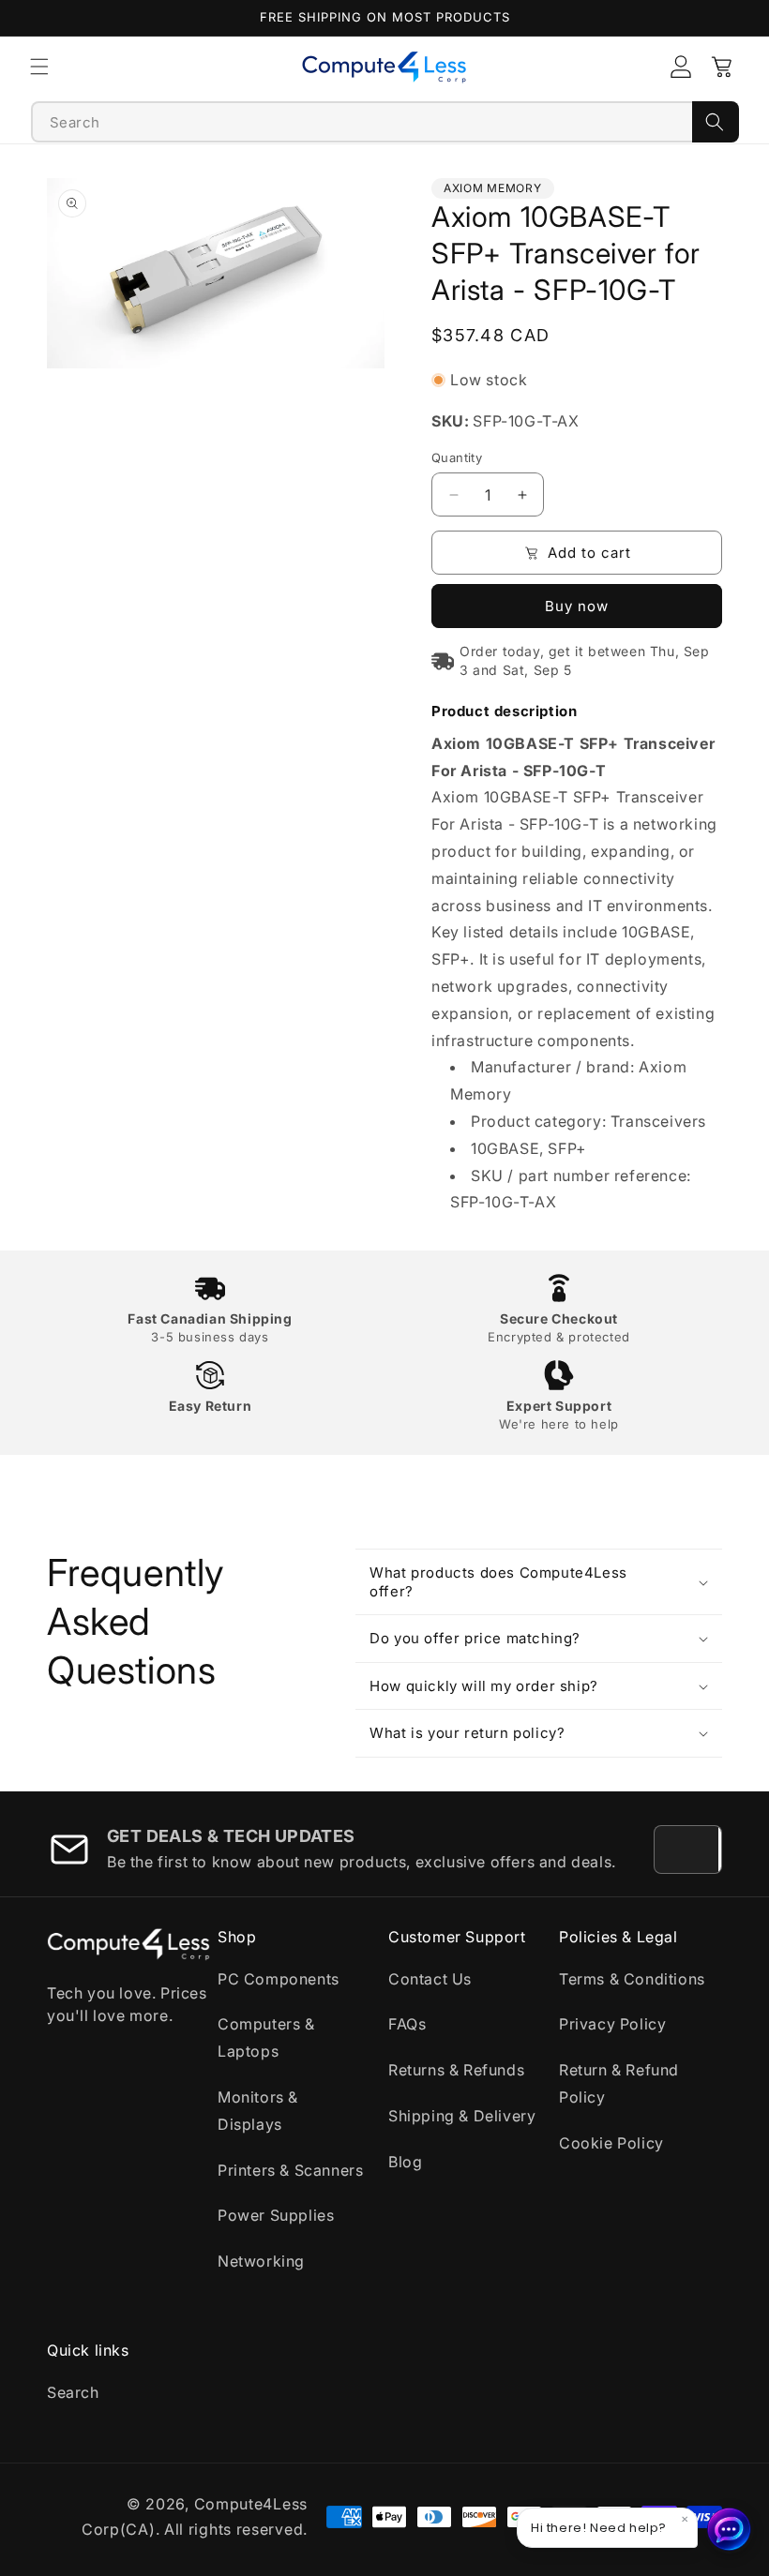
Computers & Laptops (266, 2037)
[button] (39, 67)
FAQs (407, 2024)
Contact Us (430, 1979)
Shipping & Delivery (462, 2116)
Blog (405, 2162)
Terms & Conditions (632, 1979)
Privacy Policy (612, 2024)
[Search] (716, 122)
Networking (261, 2261)
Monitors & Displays (258, 2111)
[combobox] (362, 122)
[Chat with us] (730, 2529)
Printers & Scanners (290, 2170)
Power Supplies (276, 2215)
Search (73, 2392)
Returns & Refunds (456, 2070)
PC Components (279, 1979)
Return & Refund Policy (619, 2083)
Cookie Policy (611, 2143)
